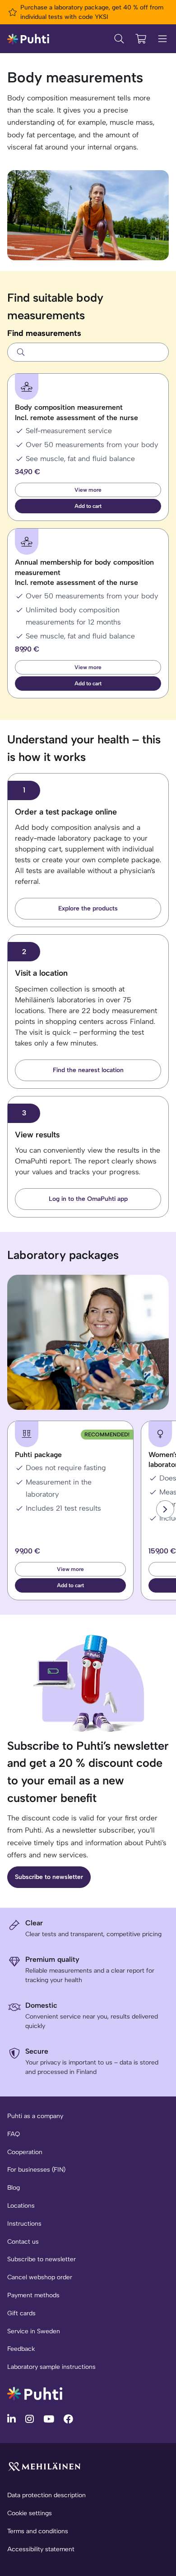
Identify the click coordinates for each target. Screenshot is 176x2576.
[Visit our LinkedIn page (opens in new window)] (13, 2419)
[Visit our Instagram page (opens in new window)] (31, 2419)
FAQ (14, 2134)
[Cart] (141, 39)
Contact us (23, 2242)
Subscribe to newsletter (49, 1877)
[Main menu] (162, 39)
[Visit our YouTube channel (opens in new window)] (50, 2419)
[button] (88, 506)
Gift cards (21, 2313)
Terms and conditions (38, 2531)
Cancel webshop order (40, 2277)
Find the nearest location (88, 1070)
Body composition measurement (76, 412)
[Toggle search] (119, 39)
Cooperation (25, 2152)
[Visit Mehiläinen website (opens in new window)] (44, 2466)
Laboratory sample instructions (51, 2367)
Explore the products (88, 908)
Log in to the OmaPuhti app (88, 1199)
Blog (14, 2188)
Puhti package (38, 1455)
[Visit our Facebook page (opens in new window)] (68, 2419)
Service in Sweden (34, 2331)
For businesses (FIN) (36, 2170)
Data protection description (46, 2495)
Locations (21, 2206)
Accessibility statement (41, 2549)
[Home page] (28, 38)
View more (88, 490)
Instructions (24, 2224)
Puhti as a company (35, 2116)
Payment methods (33, 2295)
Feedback (21, 2349)
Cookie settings (30, 2513)
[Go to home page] (35, 2393)
